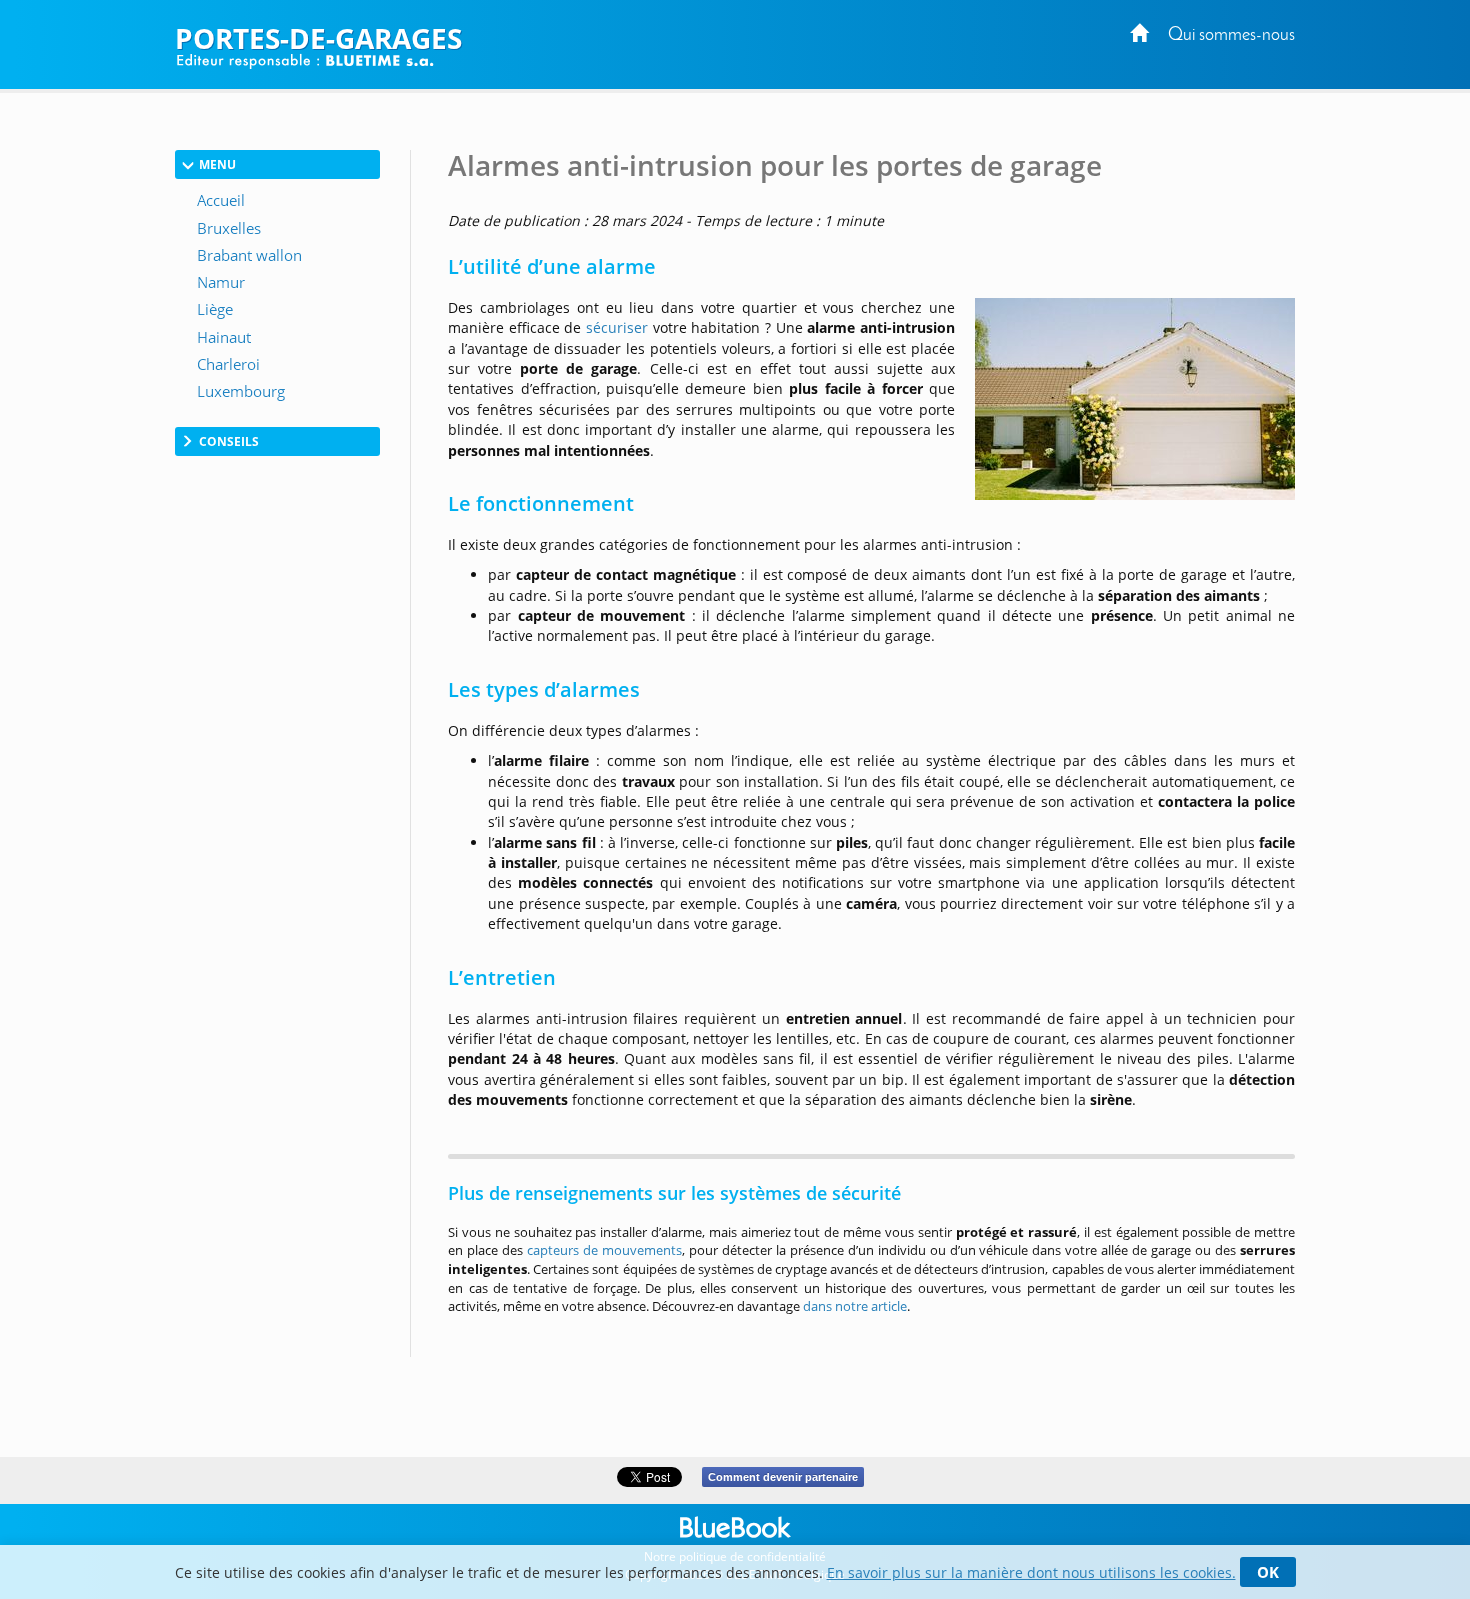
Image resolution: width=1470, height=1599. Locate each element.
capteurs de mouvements (604, 1250)
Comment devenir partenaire (783, 1477)
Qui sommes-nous (1231, 35)
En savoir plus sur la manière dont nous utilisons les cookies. (1031, 1572)
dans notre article (855, 1306)
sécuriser (617, 327)
